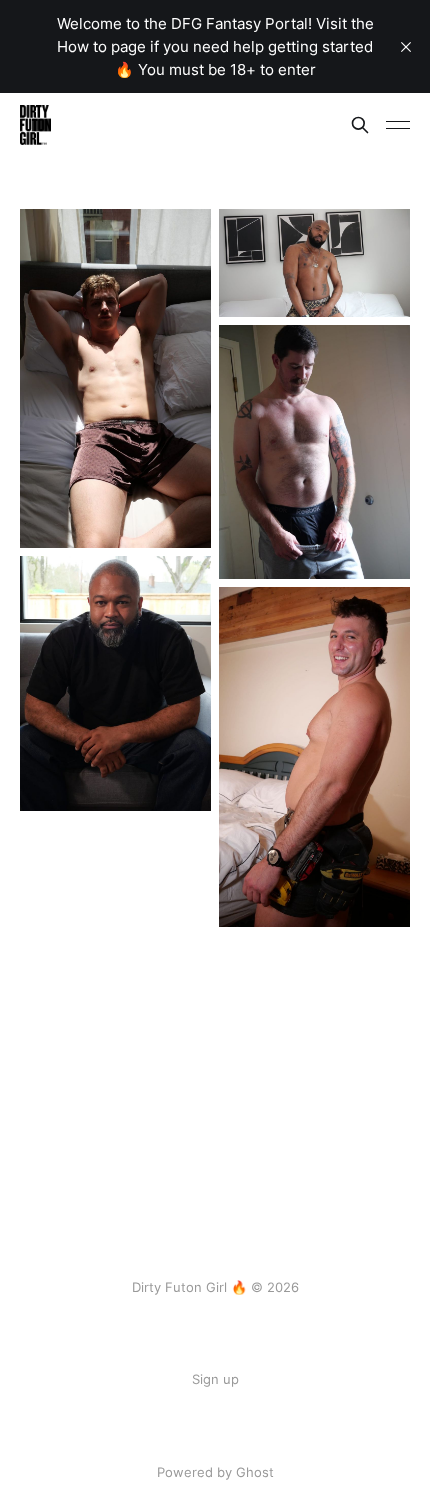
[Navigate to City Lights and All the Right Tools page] (314, 756)
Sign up (215, 1379)
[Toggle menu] (398, 125)
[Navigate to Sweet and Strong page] (115, 683)
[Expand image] (181, 518)
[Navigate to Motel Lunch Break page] (314, 452)
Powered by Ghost (215, 1472)
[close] (406, 47)
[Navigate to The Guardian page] (115, 378)
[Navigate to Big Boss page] (314, 263)
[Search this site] (360, 125)
